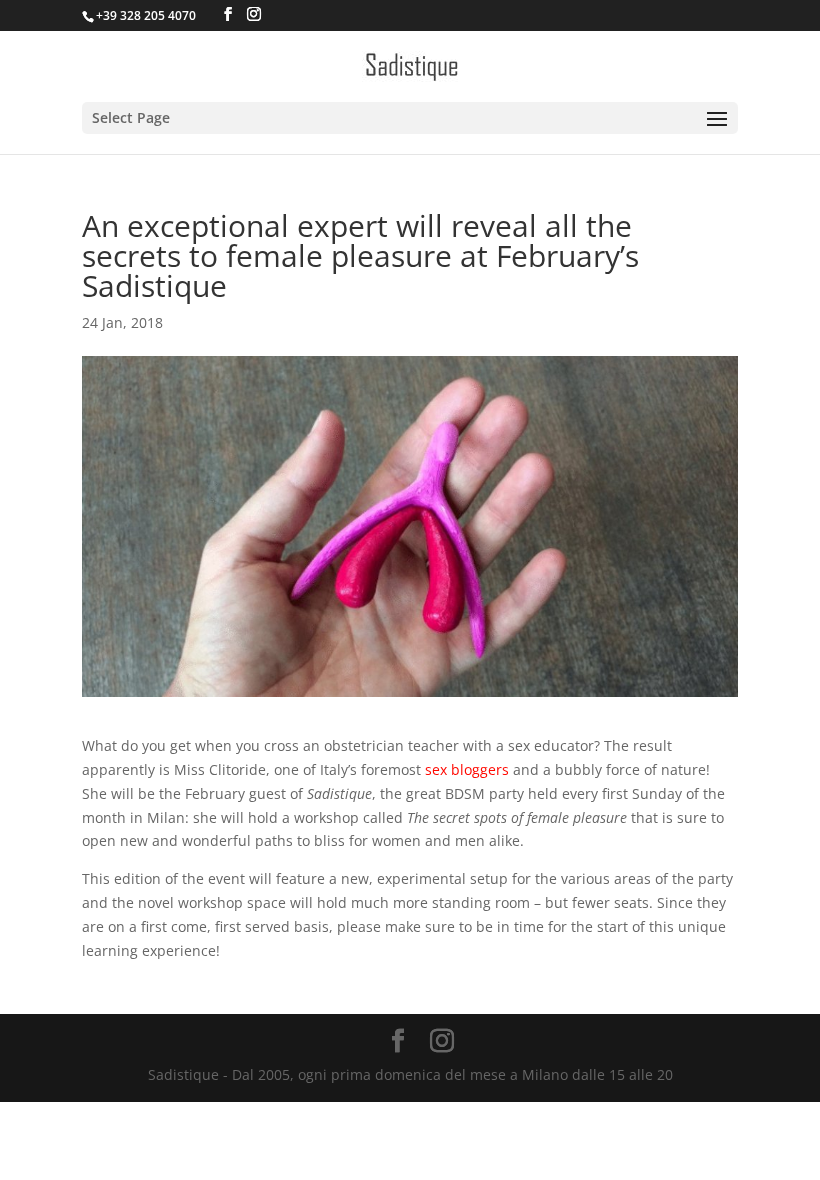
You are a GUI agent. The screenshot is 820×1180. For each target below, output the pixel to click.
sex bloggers (467, 769)
